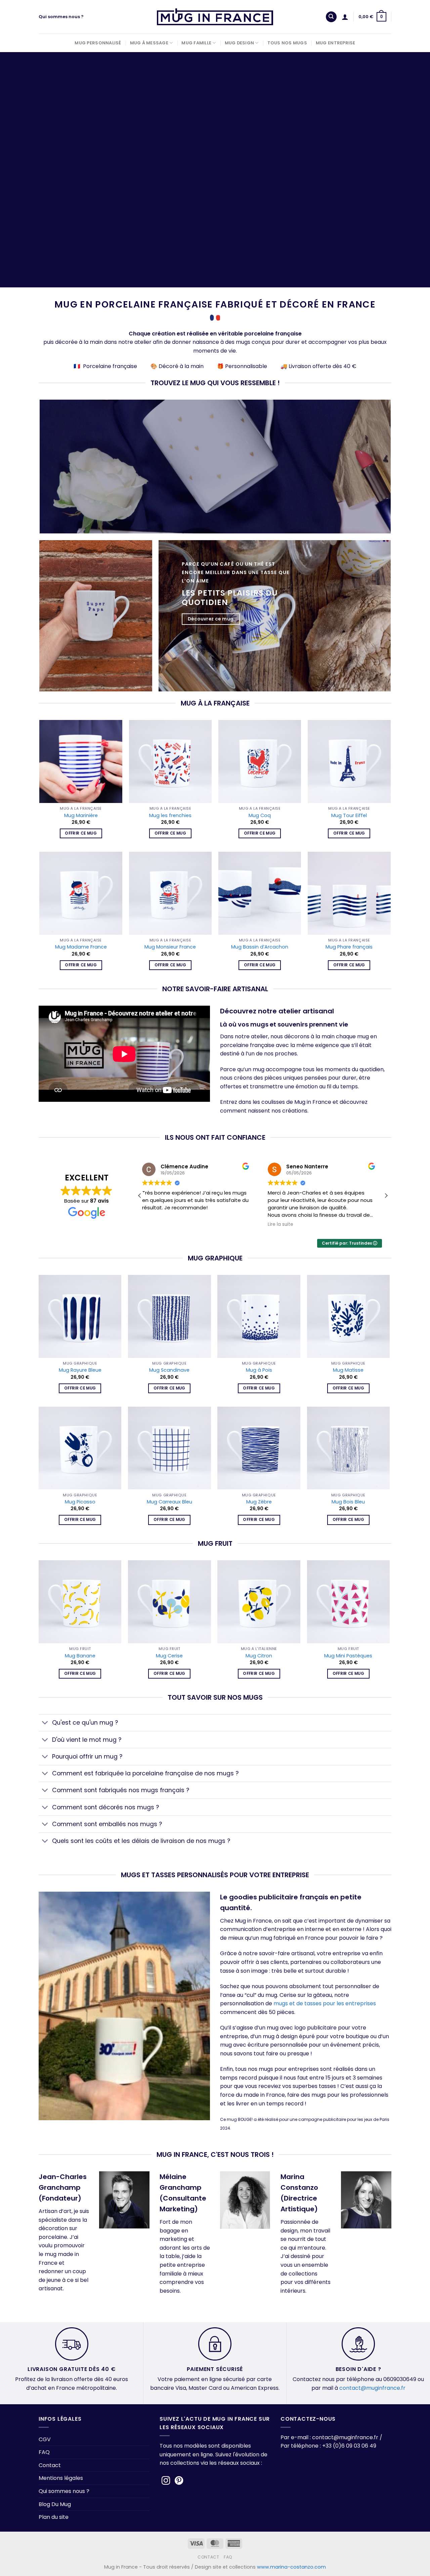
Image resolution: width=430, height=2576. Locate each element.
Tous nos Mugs (287, 43)
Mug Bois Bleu (348, 1502)
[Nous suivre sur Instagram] (166, 2481)
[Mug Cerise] (169, 1602)
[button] (386, 1196)
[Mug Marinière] (81, 761)
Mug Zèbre (259, 1502)
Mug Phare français (349, 947)
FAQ (44, 2452)
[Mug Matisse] (349, 1316)
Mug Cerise (169, 1656)
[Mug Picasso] (80, 1448)
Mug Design (240, 43)
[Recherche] (331, 17)
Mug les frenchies (170, 816)
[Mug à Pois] (259, 1316)
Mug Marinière (81, 816)
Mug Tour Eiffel (349, 816)
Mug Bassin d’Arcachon (260, 947)
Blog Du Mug (55, 2504)
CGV (45, 2439)
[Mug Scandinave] (169, 1316)
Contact (50, 2465)
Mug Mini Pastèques (348, 1656)
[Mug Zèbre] (259, 1448)
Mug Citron (259, 1656)
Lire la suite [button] (159, 1224)
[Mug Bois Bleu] (349, 1448)
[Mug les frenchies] (170, 761)
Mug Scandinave (169, 1370)
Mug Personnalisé (98, 43)
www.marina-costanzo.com (291, 2567)
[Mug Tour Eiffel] (349, 761)
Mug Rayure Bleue (80, 1370)
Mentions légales (61, 2478)
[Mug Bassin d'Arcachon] (260, 893)
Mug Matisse (348, 1370)
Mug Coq (260, 816)
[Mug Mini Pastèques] (349, 1602)
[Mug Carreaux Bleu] (169, 1448)
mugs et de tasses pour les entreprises (325, 2003)
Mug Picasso (80, 1502)
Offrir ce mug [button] (81, 833)
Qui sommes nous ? (61, 17)
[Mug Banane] (80, 1602)
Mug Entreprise (336, 43)
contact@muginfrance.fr (372, 2388)
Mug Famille (196, 43)
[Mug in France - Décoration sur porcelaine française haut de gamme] (215, 17)
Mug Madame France (81, 947)
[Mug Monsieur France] (170, 893)
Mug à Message (149, 43)
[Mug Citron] (259, 1602)
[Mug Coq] (260, 761)
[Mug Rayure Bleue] (80, 1316)
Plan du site (54, 2517)
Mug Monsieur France (170, 947)
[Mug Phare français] (349, 893)
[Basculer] (45, 1723)
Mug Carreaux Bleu (169, 1502)
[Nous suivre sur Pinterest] (179, 2481)
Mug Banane (80, 1656)
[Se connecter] (345, 17)
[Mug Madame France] (81, 893)
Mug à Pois (259, 1370)
